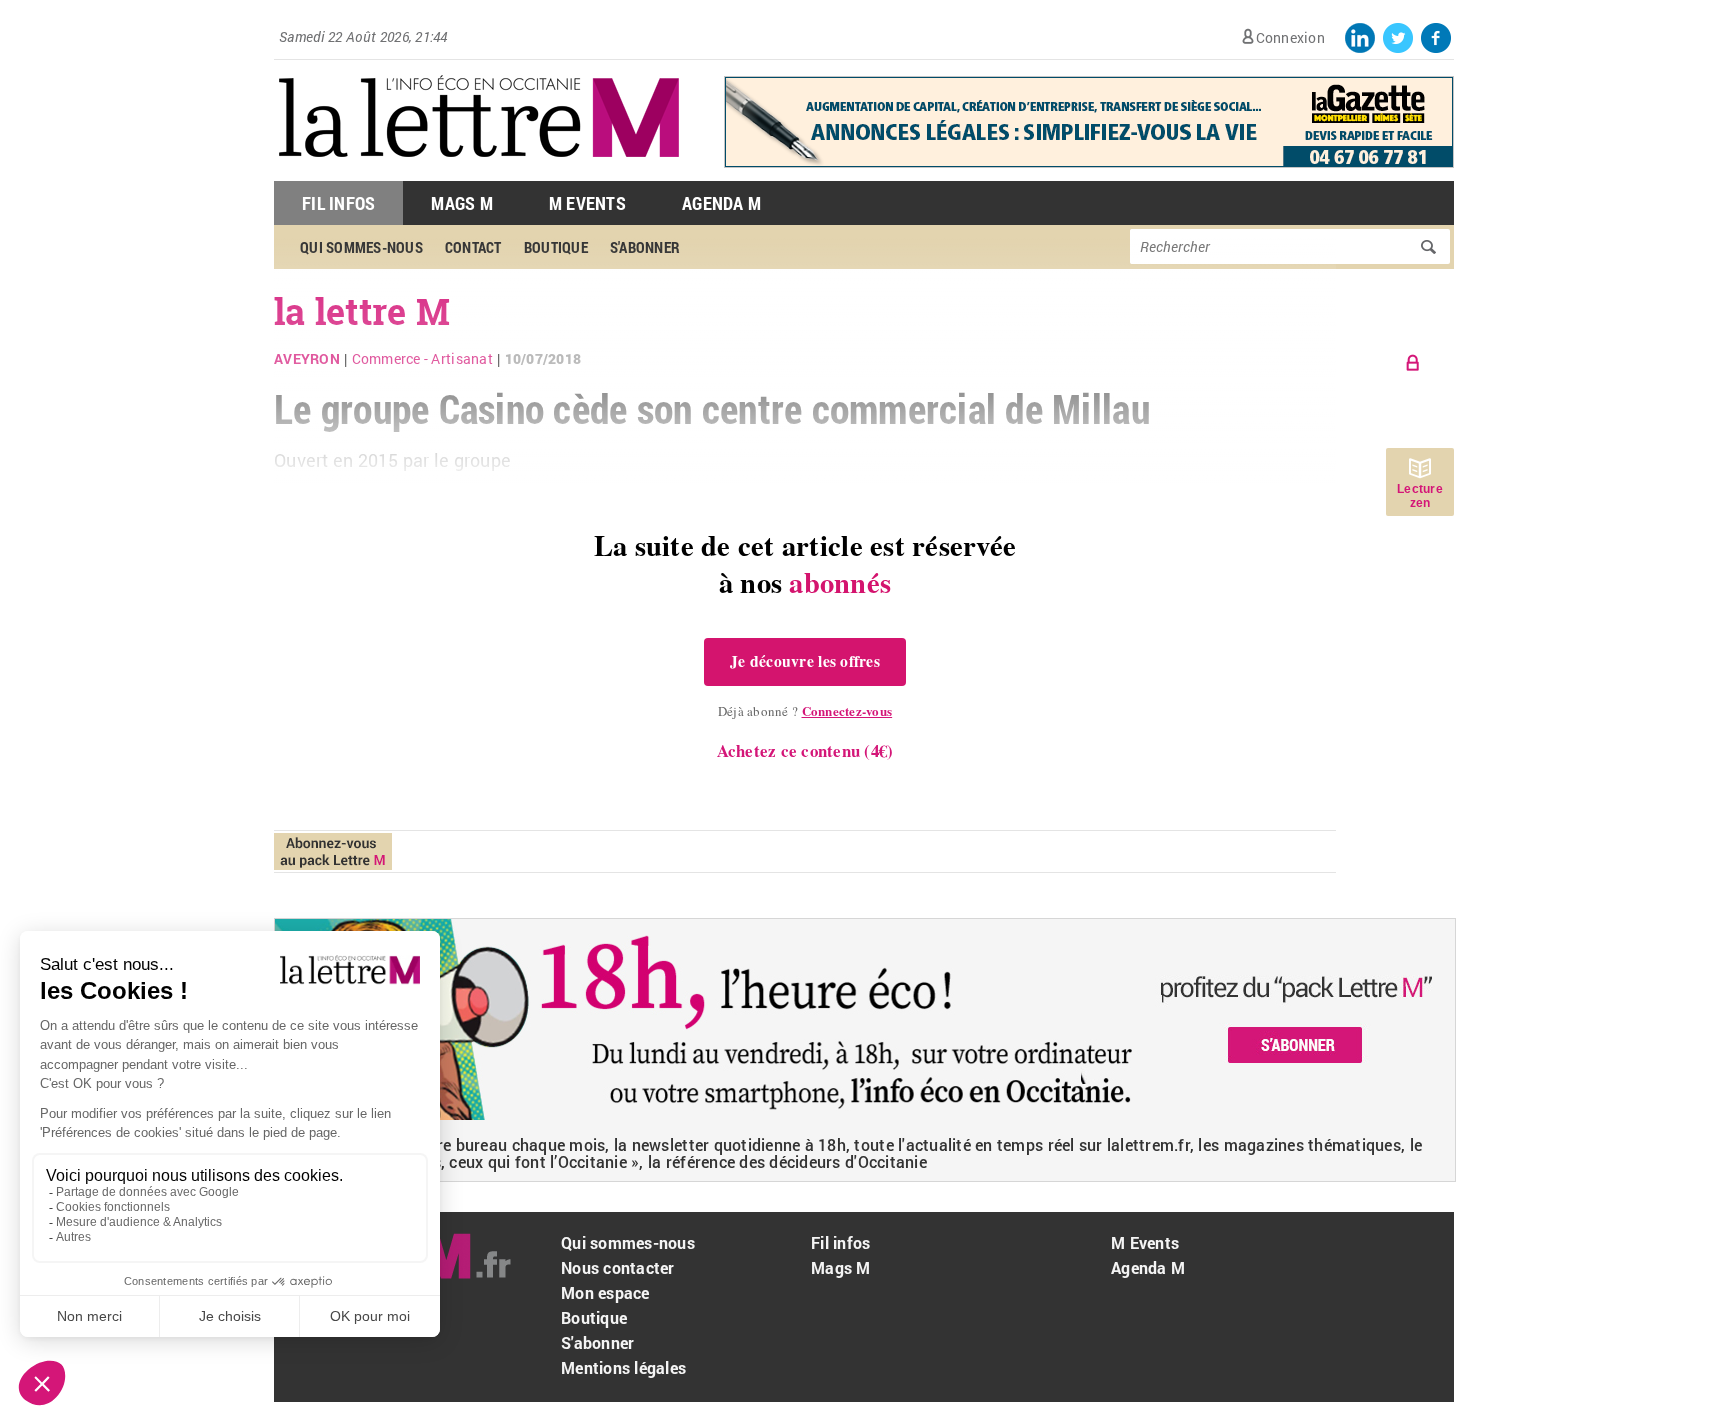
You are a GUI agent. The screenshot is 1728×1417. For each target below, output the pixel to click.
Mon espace (605, 1292)
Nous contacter (618, 1267)
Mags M (462, 203)
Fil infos (840, 1242)
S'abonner (597, 1342)
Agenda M (721, 203)
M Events (587, 203)
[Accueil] (479, 170)
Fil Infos (338, 203)
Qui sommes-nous (628, 1242)
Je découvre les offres (805, 661)
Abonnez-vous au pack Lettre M (333, 851)
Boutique (594, 1317)
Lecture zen (1420, 496)
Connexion (1290, 37)
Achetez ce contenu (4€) (805, 750)
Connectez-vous (847, 710)
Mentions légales (623, 1367)
